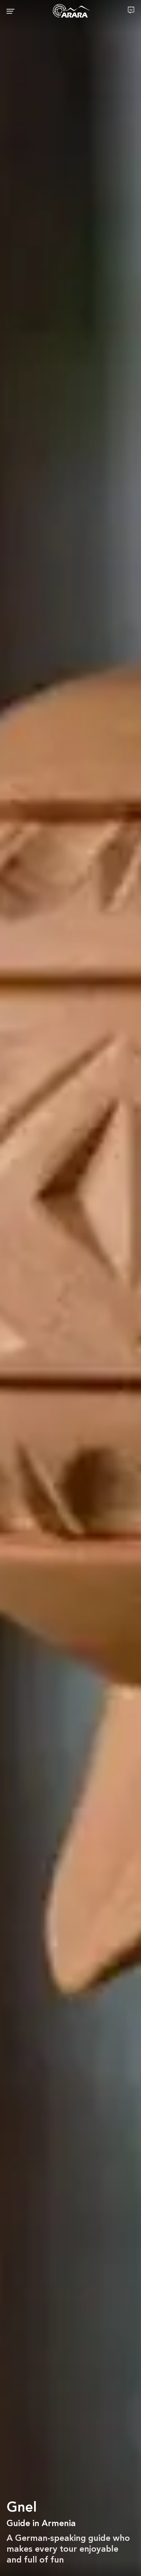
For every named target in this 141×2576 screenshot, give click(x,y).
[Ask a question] (131, 10)
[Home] (71, 11)
